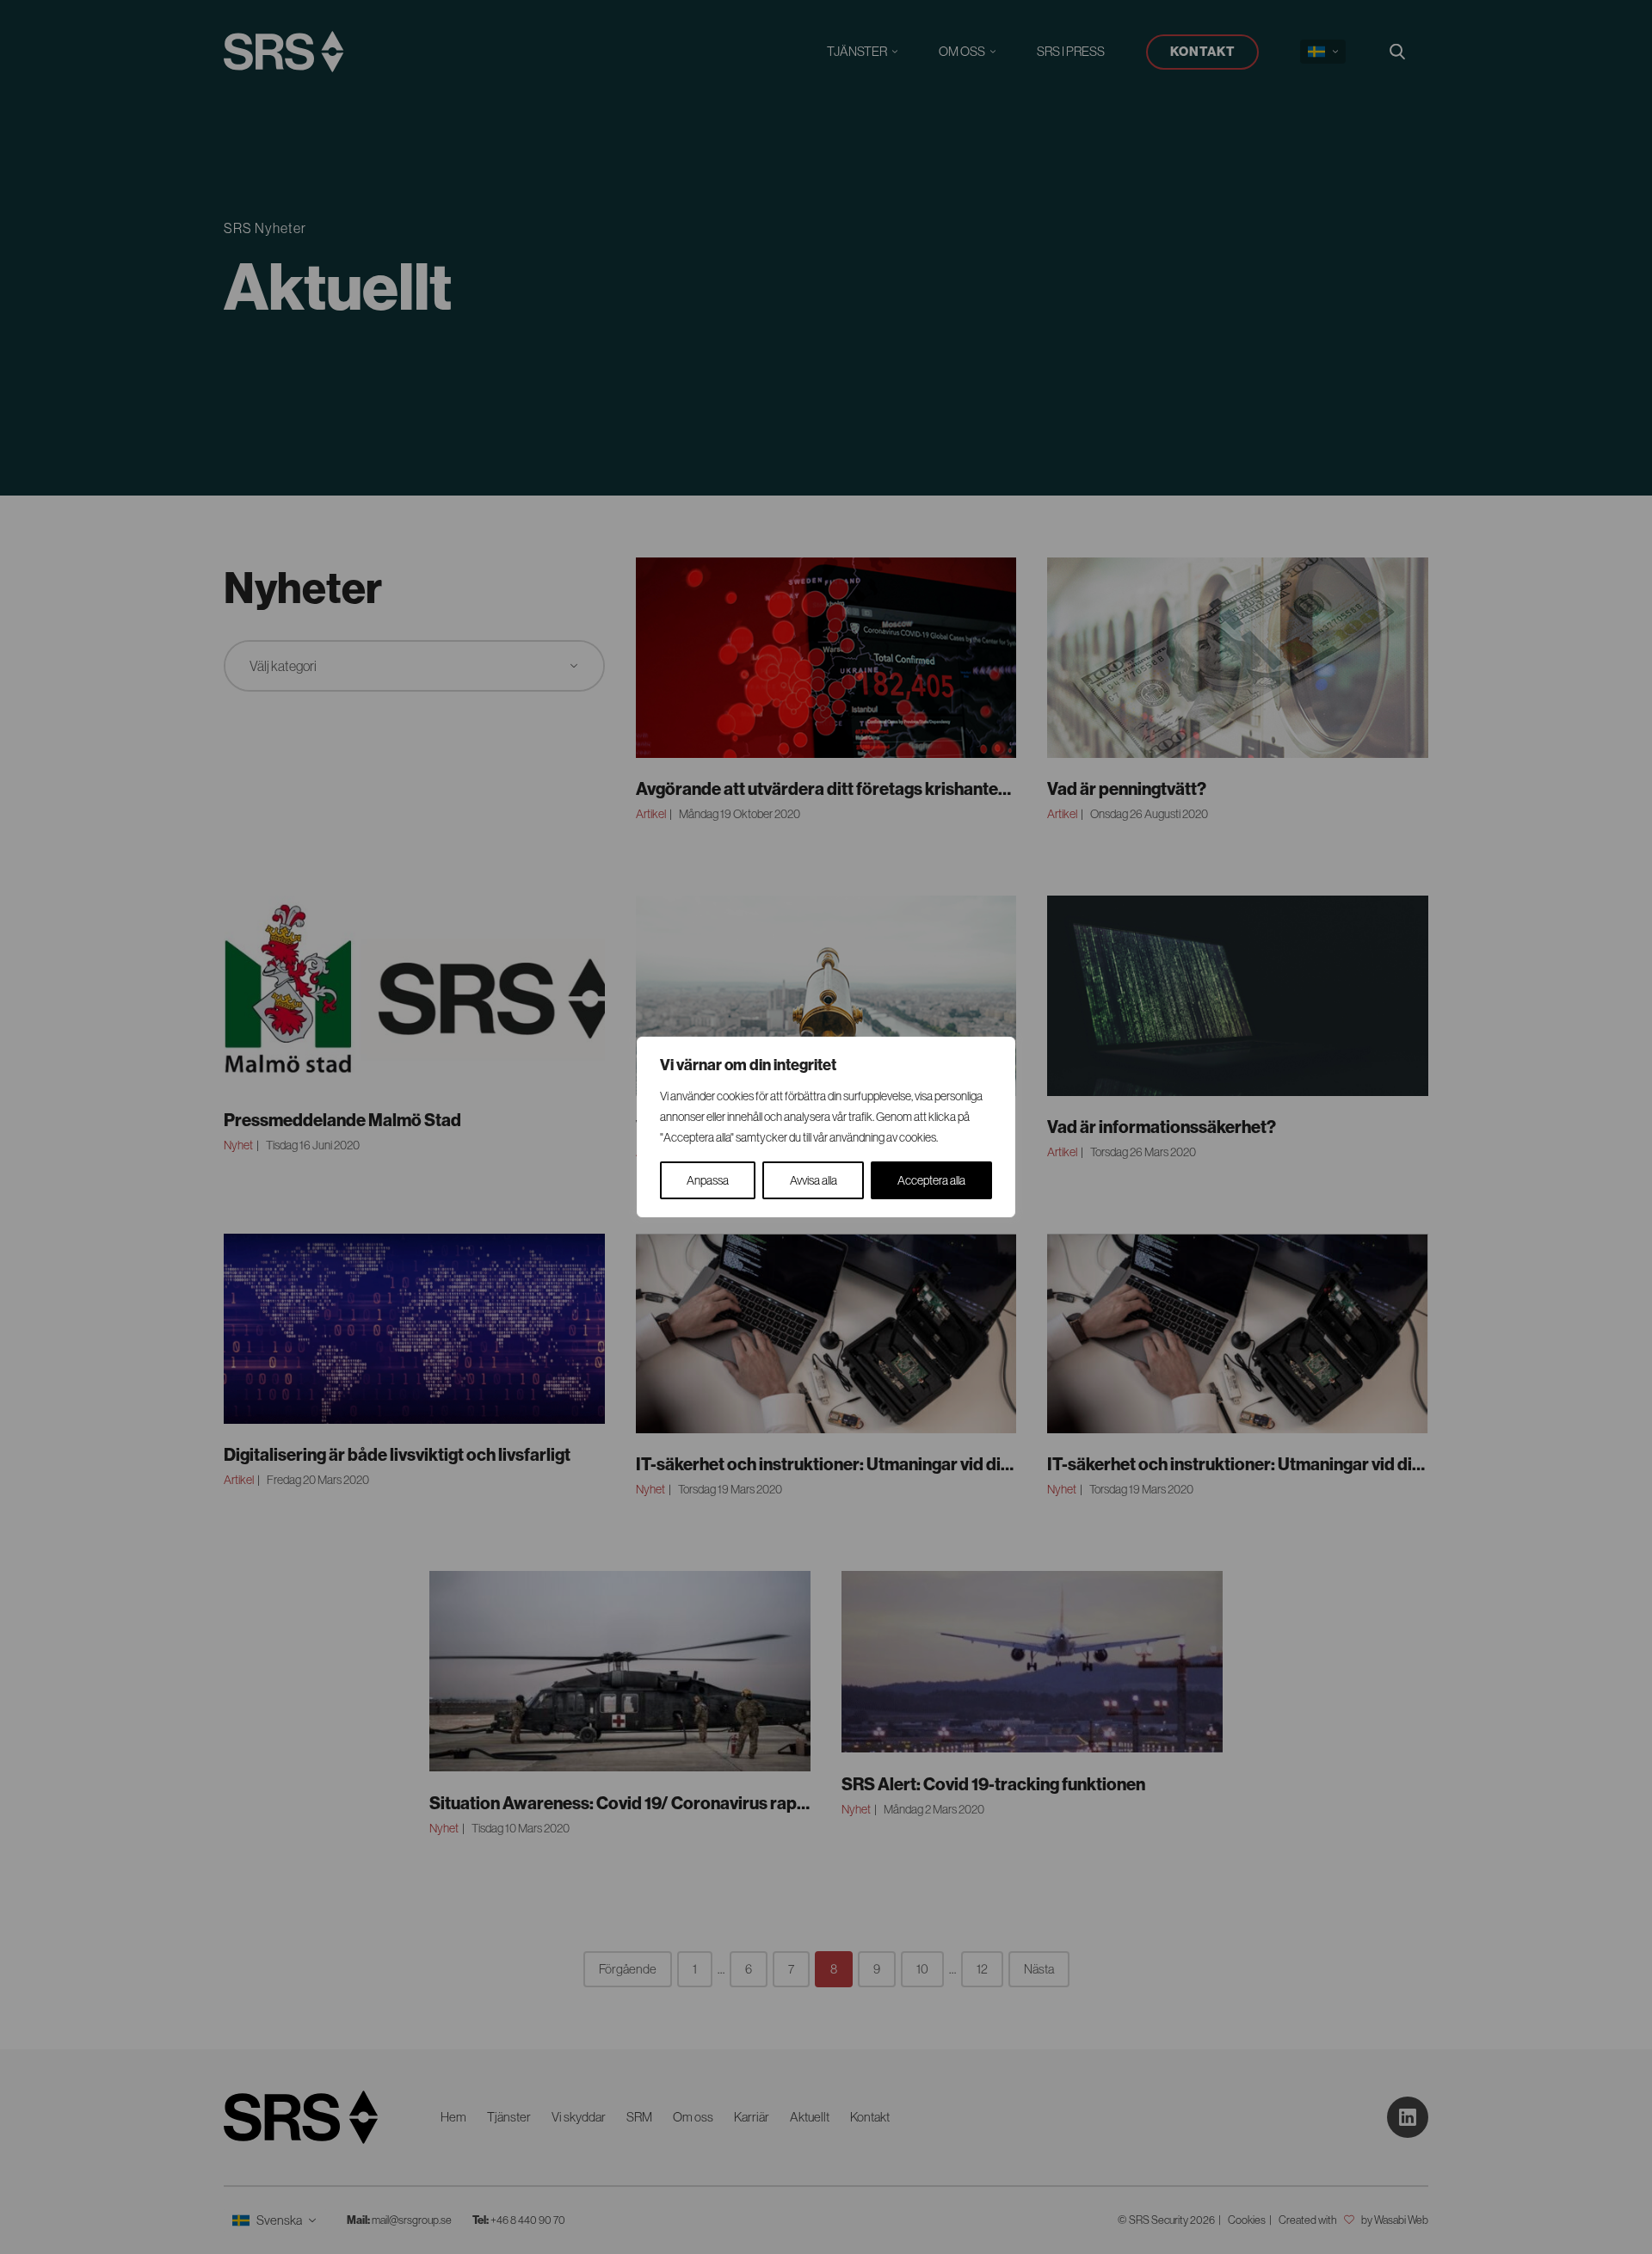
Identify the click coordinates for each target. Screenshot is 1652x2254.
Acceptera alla (931, 1180)
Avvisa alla (814, 1180)
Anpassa (708, 1180)
